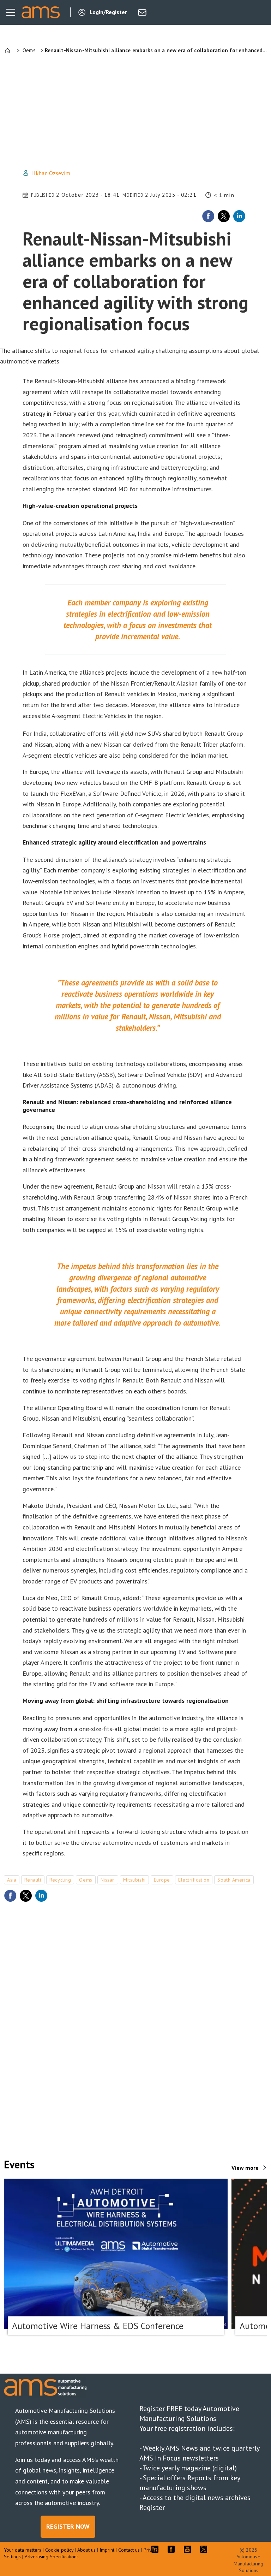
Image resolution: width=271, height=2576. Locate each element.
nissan (108, 1880)
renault (33, 1880)
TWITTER (205, 2549)
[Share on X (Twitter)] (224, 216)
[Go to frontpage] (41, 12)
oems (86, 1880)
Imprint (107, 2550)
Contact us (129, 2550)
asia (12, 1880)
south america (234, 1880)
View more (245, 2168)
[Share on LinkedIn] (239, 216)
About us (86, 2550)
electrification (194, 1880)
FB (173, 2549)
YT (189, 2549)
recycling (60, 1880)
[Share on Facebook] (208, 216)
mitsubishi (134, 1880)
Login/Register (108, 12)
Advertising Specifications (52, 2557)
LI (157, 2549)
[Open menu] (11, 12)
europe (162, 1880)
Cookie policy (60, 2550)
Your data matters (23, 2550)
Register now (68, 2526)
